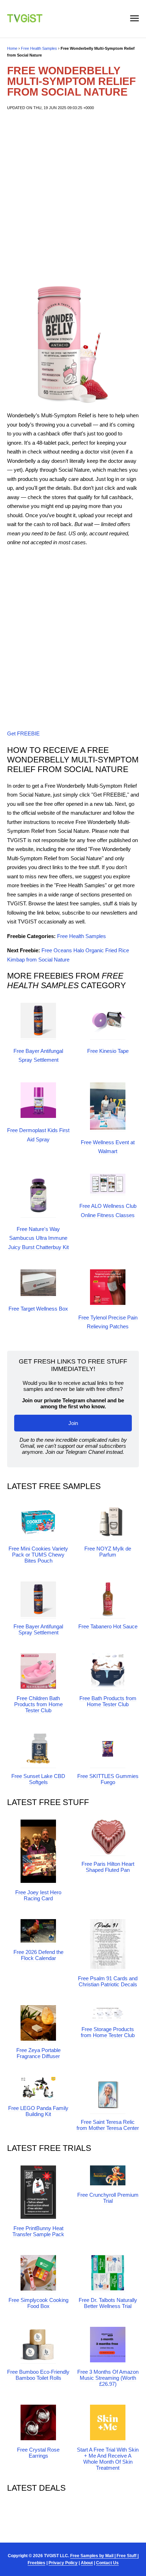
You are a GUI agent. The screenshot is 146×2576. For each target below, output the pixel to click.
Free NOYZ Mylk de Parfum (108, 1552)
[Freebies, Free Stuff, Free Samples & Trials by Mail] (25, 20)
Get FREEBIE (23, 733)
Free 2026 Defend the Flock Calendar (38, 1955)
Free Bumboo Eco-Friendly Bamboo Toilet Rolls (38, 2375)
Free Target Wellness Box (38, 1309)
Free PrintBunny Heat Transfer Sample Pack (38, 2231)
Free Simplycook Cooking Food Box (38, 2303)
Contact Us (107, 2563)
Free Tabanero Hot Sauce (108, 1626)
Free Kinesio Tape (108, 1051)
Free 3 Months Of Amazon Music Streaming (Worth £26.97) (108, 2378)
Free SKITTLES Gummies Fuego (108, 1779)
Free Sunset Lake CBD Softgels (38, 1779)
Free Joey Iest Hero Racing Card (38, 1895)
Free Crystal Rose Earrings (38, 2453)
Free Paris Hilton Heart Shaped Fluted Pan (108, 1867)
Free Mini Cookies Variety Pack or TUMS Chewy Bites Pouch (38, 1555)
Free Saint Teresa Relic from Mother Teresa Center (108, 2125)
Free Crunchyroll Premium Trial (108, 2198)
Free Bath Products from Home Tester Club (108, 1701)
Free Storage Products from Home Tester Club (108, 2032)
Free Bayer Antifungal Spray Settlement (38, 1629)
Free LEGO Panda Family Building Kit (38, 2111)
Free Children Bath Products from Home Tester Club (38, 1704)
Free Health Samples (39, 48)
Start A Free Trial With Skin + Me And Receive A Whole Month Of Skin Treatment (108, 2459)
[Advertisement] (73, 199)
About (87, 2563)
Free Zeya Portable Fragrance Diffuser (38, 2053)
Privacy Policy (63, 2563)
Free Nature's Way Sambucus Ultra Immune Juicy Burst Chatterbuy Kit (38, 1238)
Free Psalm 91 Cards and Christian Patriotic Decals (108, 1981)
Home (12, 48)
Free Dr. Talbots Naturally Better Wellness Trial (108, 2303)
